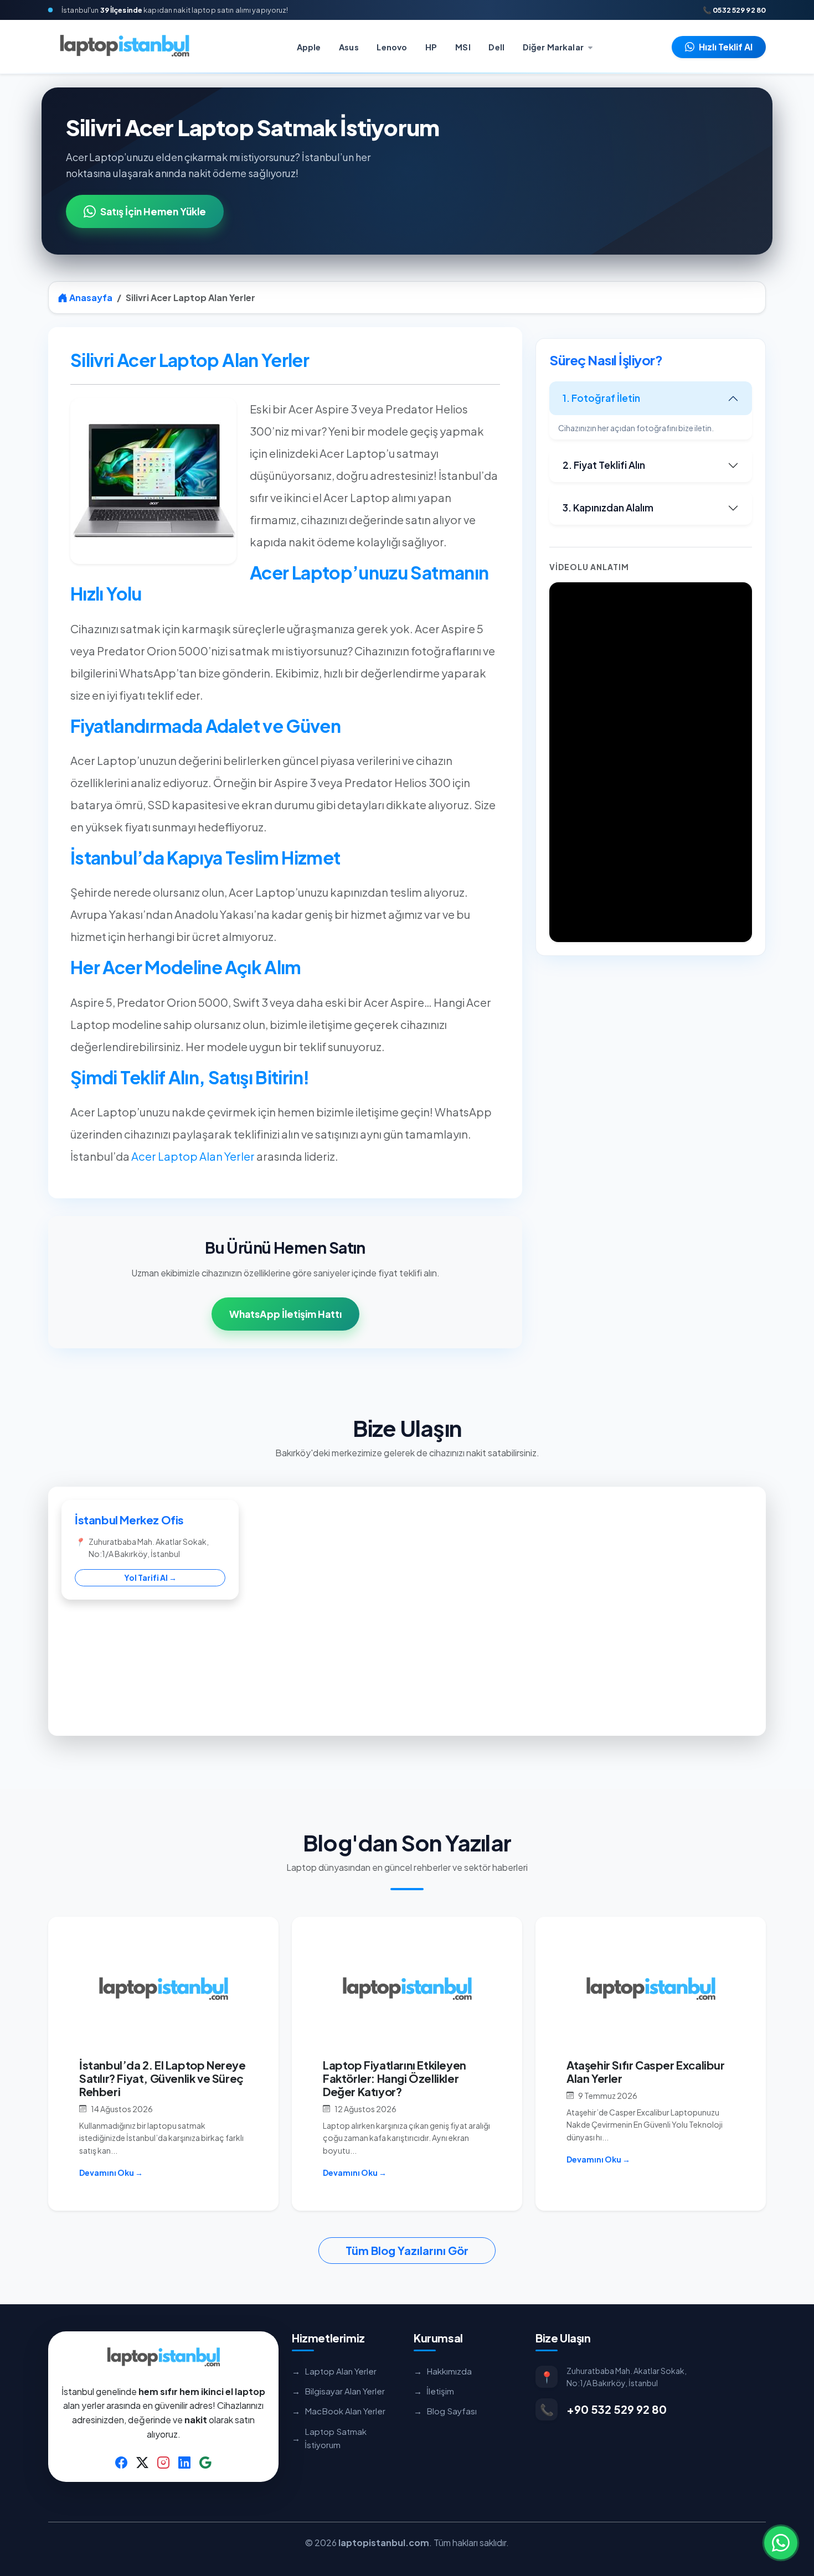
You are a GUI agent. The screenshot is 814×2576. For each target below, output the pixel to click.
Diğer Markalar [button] (554, 47)
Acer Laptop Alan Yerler (193, 1156)
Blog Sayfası (445, 2411)
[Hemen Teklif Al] (781, 2543)
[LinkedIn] (184, 2461)
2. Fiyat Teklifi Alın (604, 465)
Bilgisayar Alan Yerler (338, 2391)
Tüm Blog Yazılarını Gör (407, 2250)
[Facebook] (121, 2461)
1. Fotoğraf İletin (601, 398)
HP (431, 47)
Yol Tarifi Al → (150, 1577)
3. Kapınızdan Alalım (608, 508)
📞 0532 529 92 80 (734, 10)
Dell (496, 47)
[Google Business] (205, 2461)
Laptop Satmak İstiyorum (329, 2438)
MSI (463, 47)
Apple (309, 47)
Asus (349, 47)
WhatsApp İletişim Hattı (285, 1314)
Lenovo (392, 47)
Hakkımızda (443, 2371)
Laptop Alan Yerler (334, 2371)
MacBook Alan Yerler (339, 2411)
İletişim (434, 2391)
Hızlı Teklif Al (726, 47)
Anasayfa (90, 298)
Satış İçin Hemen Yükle (153, 211)
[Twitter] (142, 2461)
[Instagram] (163, 2461)
